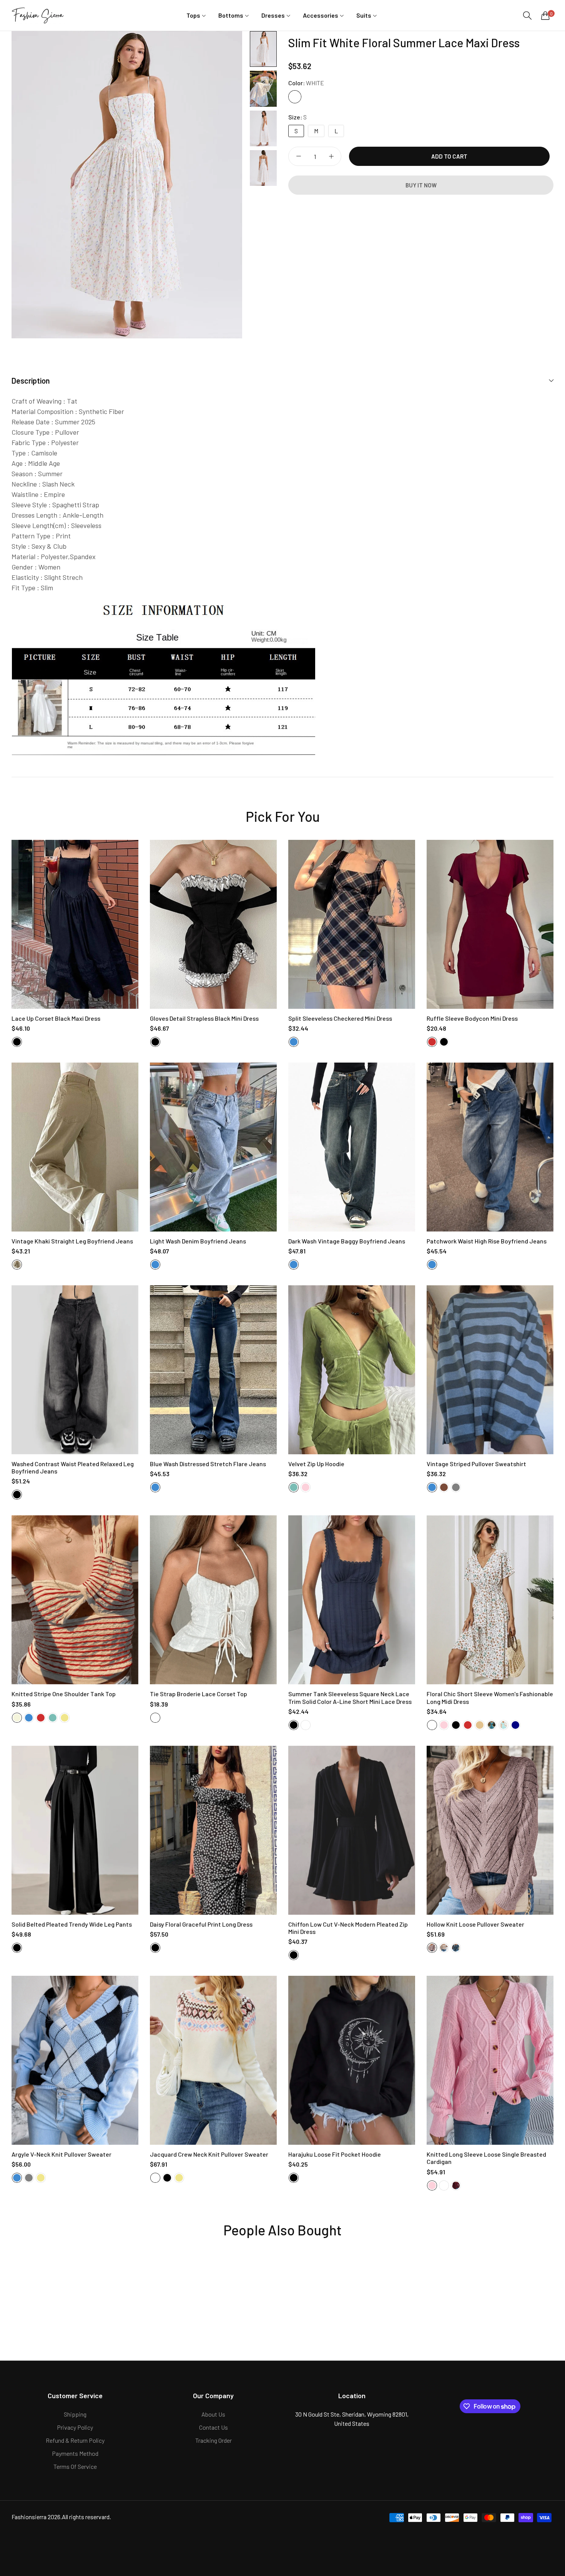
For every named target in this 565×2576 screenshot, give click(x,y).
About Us (213, 2414)
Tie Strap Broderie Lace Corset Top (199, 1694)
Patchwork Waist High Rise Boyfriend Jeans (487, 1241)
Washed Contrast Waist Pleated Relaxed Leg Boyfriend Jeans (73, 1467)
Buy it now (421, 185)
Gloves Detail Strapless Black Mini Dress (204, 1018)
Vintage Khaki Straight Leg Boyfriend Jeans (72, 1241)
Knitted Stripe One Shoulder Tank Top (64, 1694)
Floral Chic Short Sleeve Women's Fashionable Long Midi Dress (490, 1697)
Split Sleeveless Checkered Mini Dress (340, 1018)
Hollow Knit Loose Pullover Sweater (475, 1924)
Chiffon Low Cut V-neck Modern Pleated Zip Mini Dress (348, 1928)
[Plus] (331, 156)
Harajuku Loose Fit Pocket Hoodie (335, 2154)
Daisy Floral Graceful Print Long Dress (201, 1924)
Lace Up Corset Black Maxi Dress (56, 1018)
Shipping (75, 2414)
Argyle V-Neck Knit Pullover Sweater (61, 2154)
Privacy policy (75, 2427)
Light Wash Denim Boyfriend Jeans (198, 1241)
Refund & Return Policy (75, 2440)
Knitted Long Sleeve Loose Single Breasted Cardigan (486, 2158)
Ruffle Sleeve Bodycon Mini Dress (472, 1018)
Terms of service (75, 2466)
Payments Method (75, 2453)
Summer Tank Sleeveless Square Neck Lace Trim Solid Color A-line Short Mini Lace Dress (350, 1697)
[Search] (527, 16)
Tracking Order (214, 2440)
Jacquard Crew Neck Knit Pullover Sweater (209, 2154)
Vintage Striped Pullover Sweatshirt (476, 1464)
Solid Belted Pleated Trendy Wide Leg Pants (72, 1924)
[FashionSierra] (38, 15)
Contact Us (214, 2427)
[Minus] (298, 156)
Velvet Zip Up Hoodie (316, 1464)
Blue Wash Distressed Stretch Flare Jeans (208, 1464)
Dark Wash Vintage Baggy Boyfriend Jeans (347, 1241)
